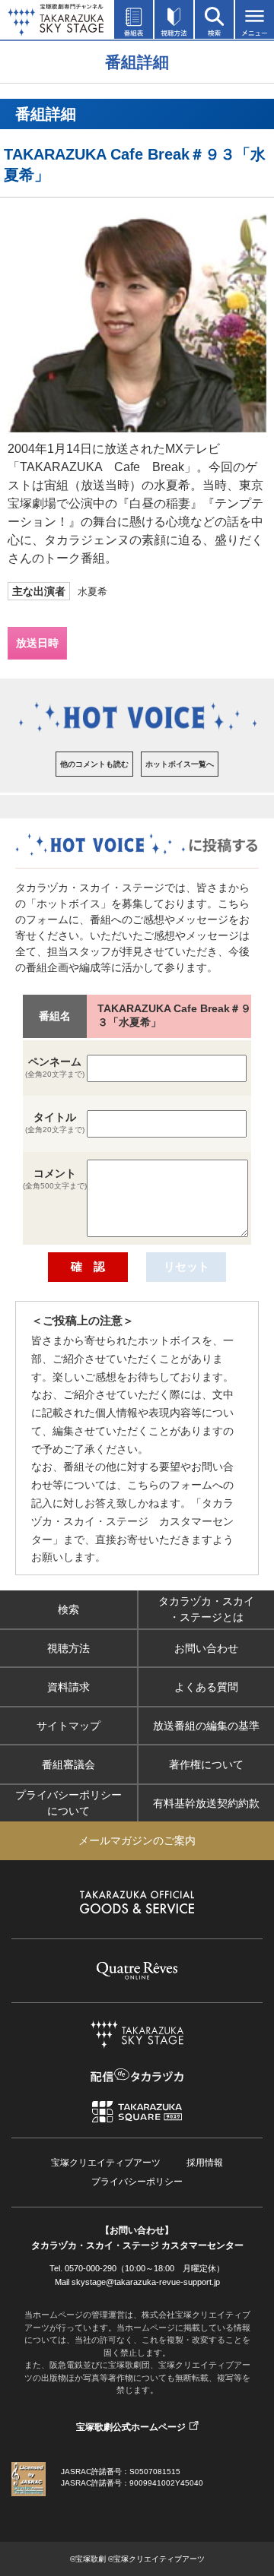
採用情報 (205, 2163)
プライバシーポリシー (137, 2182)
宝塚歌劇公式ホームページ (131, 2427)
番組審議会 (68, 1764)
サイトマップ (68, 1726)
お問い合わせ (206, 1648)
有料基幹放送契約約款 (206, 1803)
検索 (68, 1609)
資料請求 (68, 1687)
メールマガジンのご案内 (137, 1840)
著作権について (206, 1764)
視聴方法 (68, 1648)
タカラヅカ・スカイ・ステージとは (206, 1609)
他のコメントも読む (94, 764)
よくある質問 (206, 1687)
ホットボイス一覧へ (180, 764)
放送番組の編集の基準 (206, 1726)
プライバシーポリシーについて (68, 1803)
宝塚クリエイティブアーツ (106, 2163)
